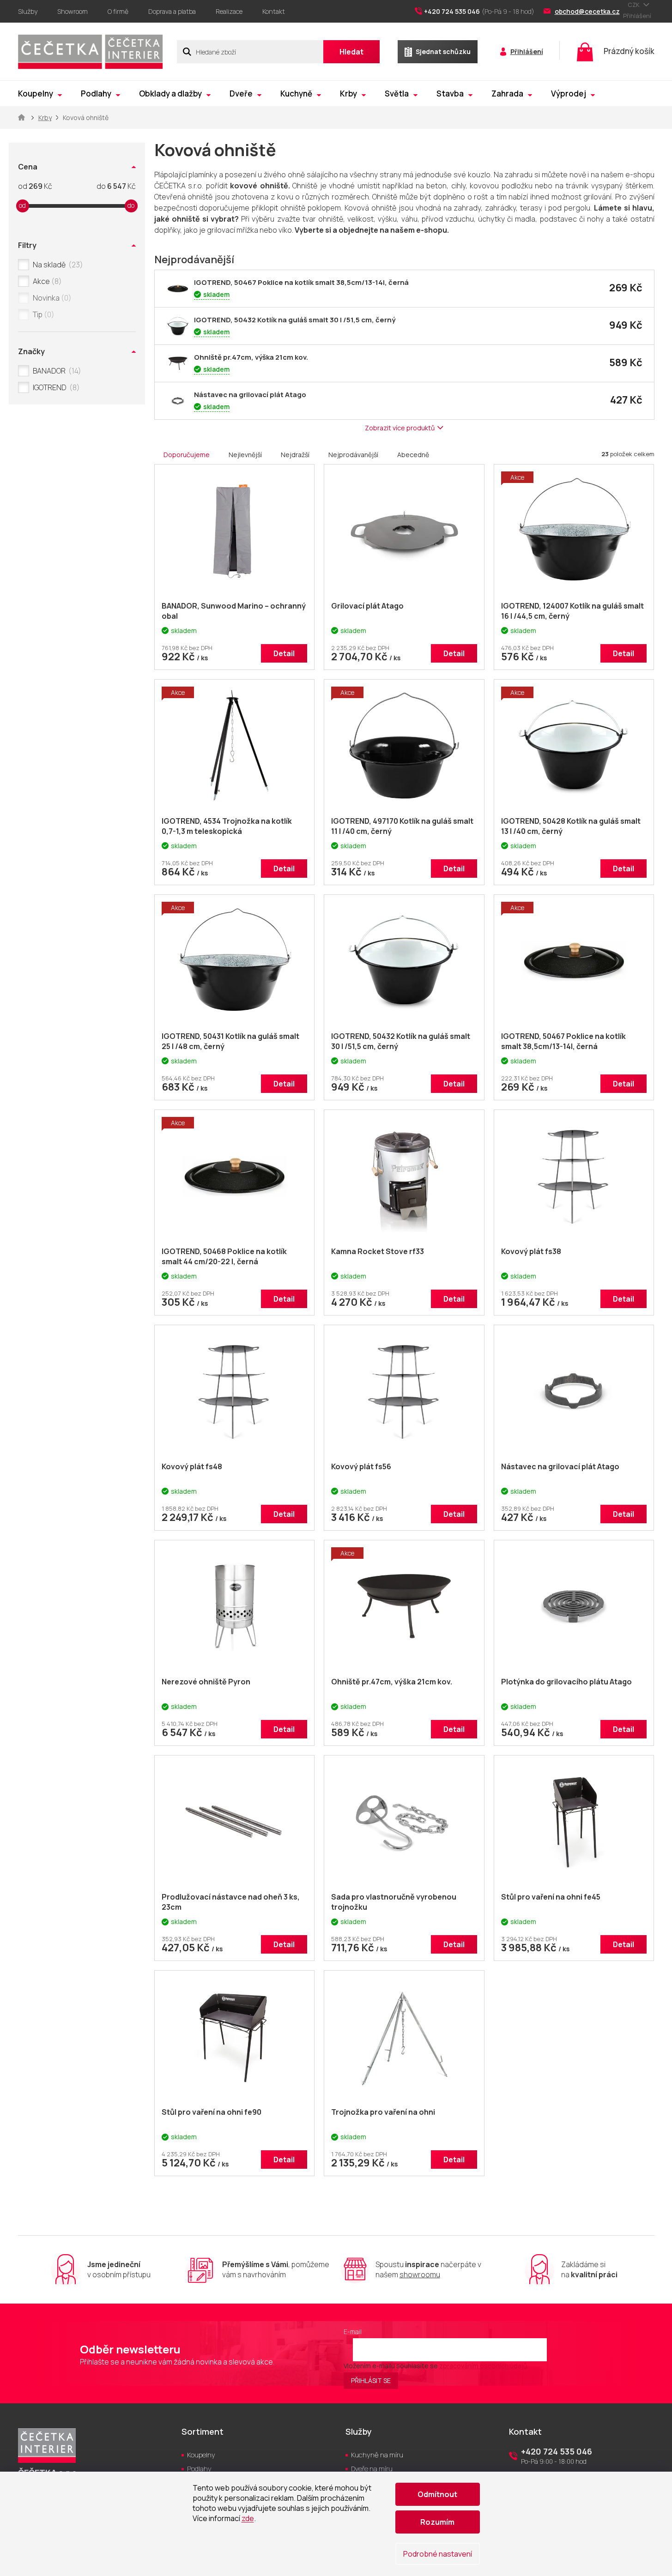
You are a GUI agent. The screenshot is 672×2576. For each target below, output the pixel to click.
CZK (634, 5)
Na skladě (56, 265)
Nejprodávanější (353, 455)
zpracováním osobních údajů (483, 2366)
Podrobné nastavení (438, 2554)
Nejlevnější (245, 455)
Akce (46, 281)
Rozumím (437, 2522)
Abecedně (413, 455)
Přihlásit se (371, 2380)
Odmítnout (437, 2494)
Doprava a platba (172, 11)
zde (248, 2518)
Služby (28, 11)
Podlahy (199, 2469)
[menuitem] (40, 94)
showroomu (420, 2274)
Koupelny (201, 2455)
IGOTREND (55, 387)
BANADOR (55, 371)
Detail (284, 653)
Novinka (51, 298)
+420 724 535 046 (557, 2451)
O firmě (118, 11)
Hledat (351, 52)
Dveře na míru (372, 2469)
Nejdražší (295, 455)
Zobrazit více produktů (400, 428)
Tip (42, 314)
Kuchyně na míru (377, 2455)
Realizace (229, 11)
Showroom (73, 11)
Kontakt (274, 11)
